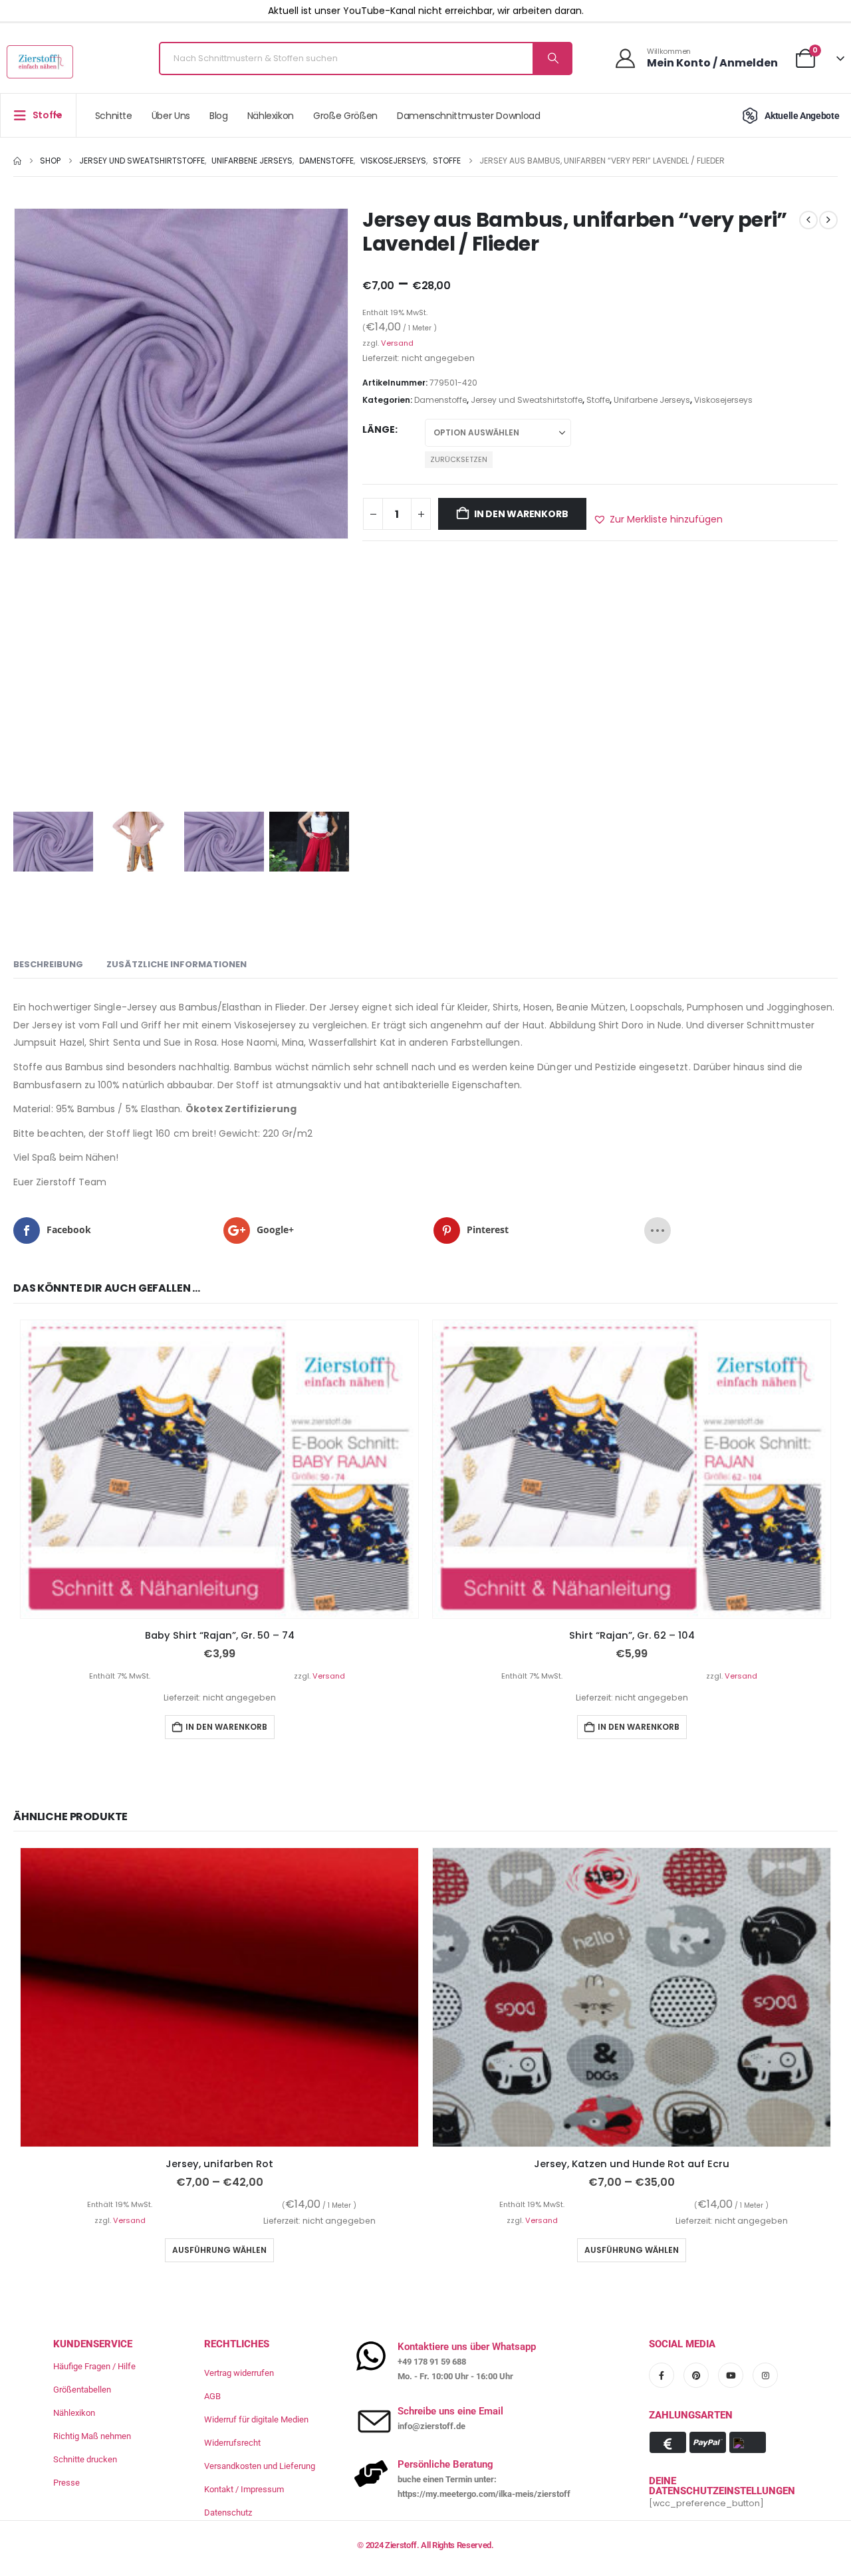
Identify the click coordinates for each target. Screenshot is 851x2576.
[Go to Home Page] (17, 161)
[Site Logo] (40, 62)
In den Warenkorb (521, 514)
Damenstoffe (440, 400)
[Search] (552, 59)
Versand (397, 343)
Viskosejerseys (723, 400)
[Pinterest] (696, 2375)
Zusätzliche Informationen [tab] (177, 964)
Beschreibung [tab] (48, 964)
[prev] (808, 220)
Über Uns (171, 116)
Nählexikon (271, 116)
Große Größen (345, 116)
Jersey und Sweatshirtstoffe (527, 400)
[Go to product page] (219, 1469)
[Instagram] (765, 2375)
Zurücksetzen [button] (459, 459)
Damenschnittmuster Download (469, 116)
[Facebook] (662, 2375)
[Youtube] (731, 2375)
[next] (828, 220)
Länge (379, 429)
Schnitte (114, 116)
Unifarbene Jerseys (652, 400)
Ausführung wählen (219, 2250)
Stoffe (598, 400)
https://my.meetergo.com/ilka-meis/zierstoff (484, 2494)
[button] (658, 519)
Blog (219, 116)
